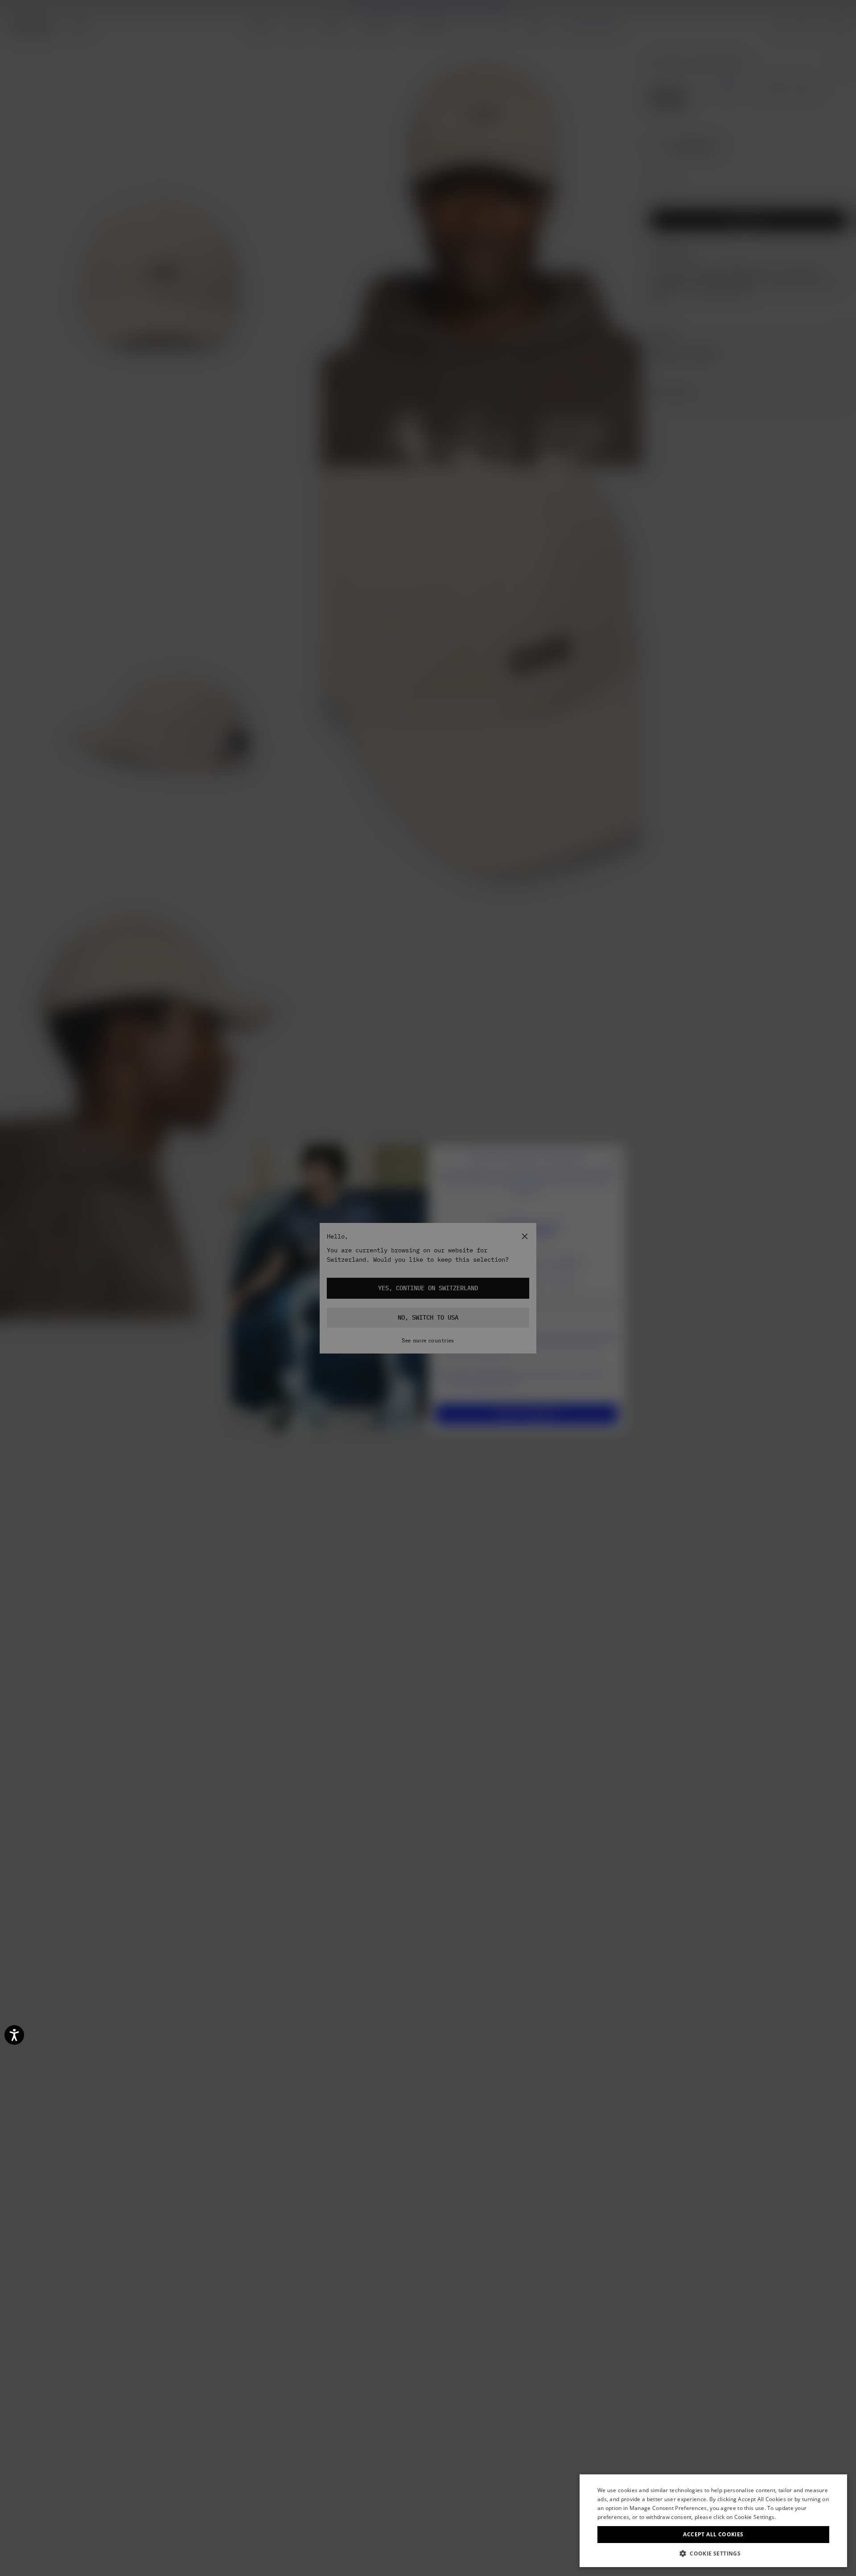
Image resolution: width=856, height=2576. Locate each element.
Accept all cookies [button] (713, 2534)
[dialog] (713, 2521)
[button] (713, 2553)
